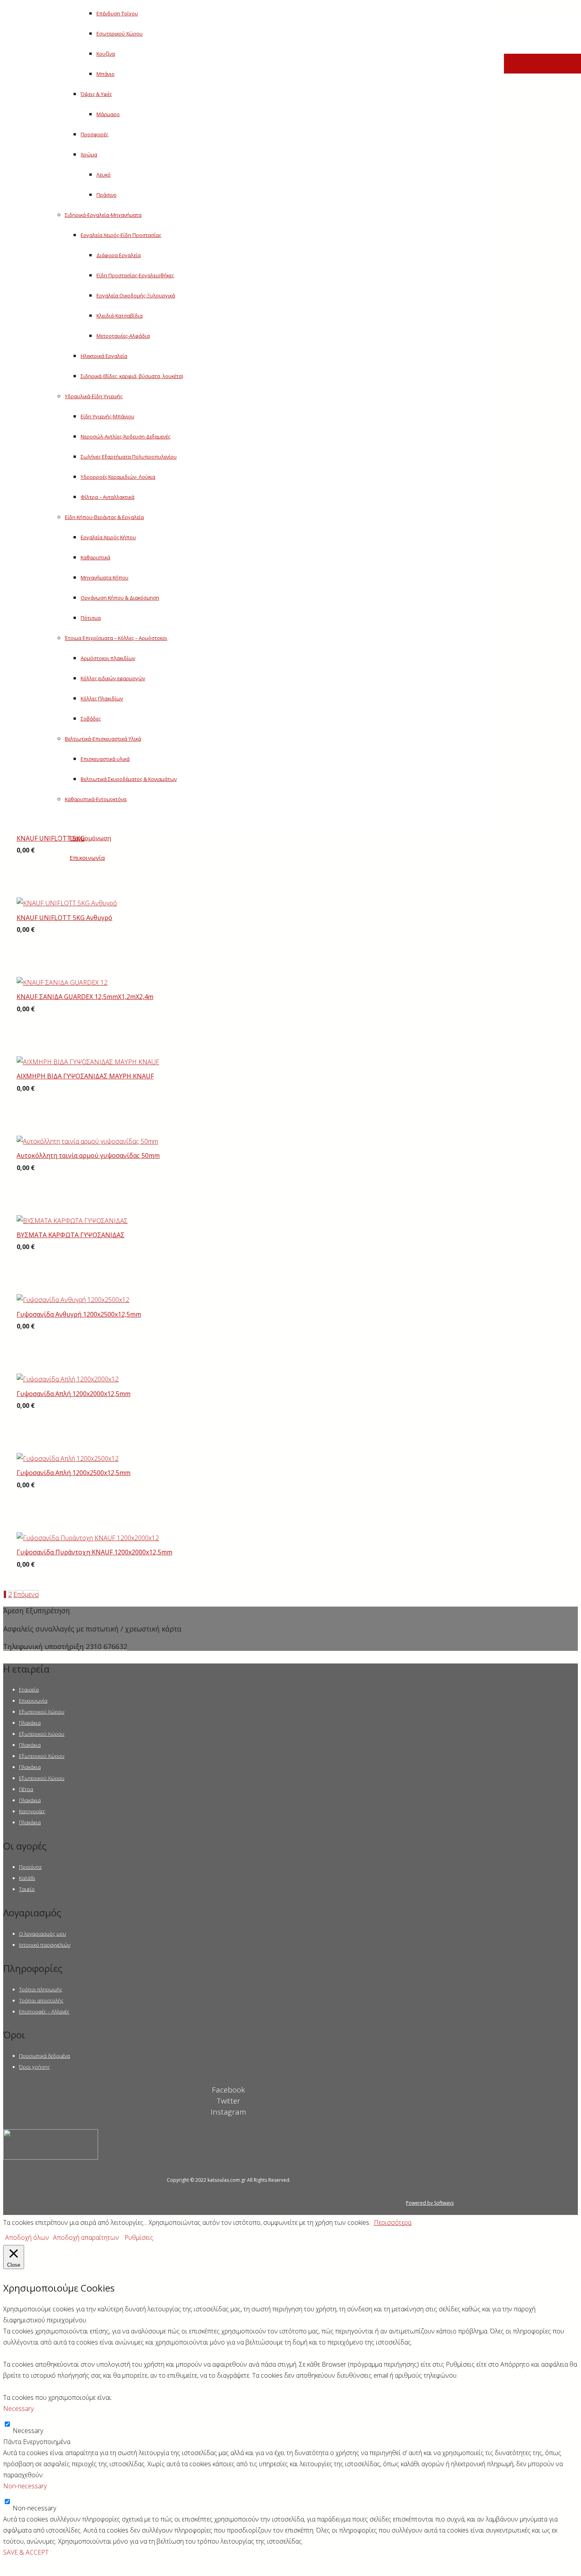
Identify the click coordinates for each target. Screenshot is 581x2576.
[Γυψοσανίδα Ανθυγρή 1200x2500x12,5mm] (73, 1300)
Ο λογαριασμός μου (42, 1934)
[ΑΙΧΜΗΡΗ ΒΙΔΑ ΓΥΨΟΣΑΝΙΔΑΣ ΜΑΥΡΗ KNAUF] (88, 1062)
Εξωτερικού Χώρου (42, 1712)
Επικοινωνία (33, 1701)
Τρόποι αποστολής (41, 2000)
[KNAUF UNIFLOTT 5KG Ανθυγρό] (67, 903)
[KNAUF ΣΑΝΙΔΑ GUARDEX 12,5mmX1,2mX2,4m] (62, 982)
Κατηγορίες (32, 1811)
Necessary (28, 2431)
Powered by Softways (430, 2203)
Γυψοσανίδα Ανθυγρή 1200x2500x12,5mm (79, 1314)
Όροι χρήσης (35, 2067)
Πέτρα (26, 1789)
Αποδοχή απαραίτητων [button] (86, 2237)
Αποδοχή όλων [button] (27, 2237)
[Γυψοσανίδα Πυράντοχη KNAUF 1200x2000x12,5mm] (88, 1538)
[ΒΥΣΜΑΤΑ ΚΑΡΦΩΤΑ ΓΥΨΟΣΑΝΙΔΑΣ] (72, 1221)
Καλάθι (27, 1878)
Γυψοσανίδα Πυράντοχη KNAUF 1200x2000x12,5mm (94, 1552)
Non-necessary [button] (25, 2486)
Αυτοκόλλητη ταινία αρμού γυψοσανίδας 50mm (88, 1155)
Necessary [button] (18, 2409)
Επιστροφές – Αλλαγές (44, 2012)
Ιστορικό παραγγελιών (45, 1945)
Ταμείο (27, 1889)
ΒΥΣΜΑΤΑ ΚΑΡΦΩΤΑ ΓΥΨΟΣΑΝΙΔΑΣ (71, 1235)
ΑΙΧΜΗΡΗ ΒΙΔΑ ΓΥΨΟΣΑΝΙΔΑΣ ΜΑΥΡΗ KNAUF (85, 1076)
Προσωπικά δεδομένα (44, 2056)
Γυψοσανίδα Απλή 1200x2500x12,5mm (74, 1473)
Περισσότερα (393, 2222)
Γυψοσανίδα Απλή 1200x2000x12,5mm (74, 1394)
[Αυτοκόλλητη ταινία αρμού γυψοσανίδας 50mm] (87, 1141)
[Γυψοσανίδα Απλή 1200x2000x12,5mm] (68, 1379)
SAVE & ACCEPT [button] (26, 2552)
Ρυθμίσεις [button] (139, 2237)
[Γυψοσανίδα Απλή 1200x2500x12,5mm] (68, 1458)
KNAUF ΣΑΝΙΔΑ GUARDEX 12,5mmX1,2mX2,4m (85, 997)
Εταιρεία (29, 1690)
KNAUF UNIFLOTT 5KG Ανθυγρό (64, 918)
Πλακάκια (30, 1723)
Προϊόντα (30, 1867)
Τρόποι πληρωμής (41, 1989)
